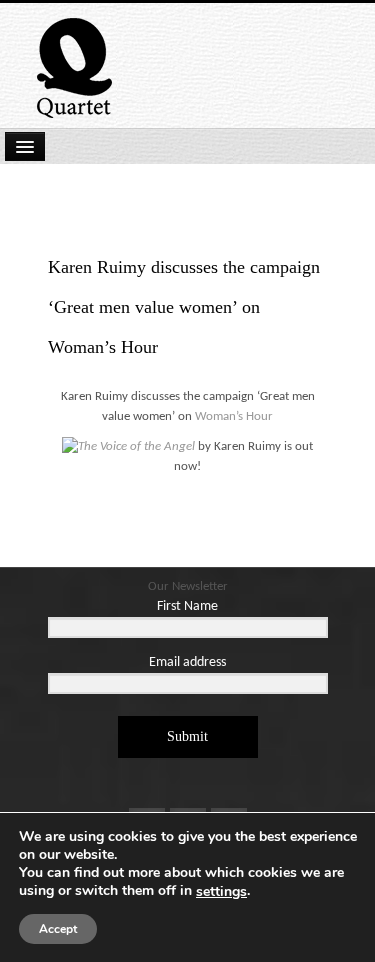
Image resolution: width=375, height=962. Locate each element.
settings (221, 892)
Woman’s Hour (234, 416)
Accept (58, 929)
